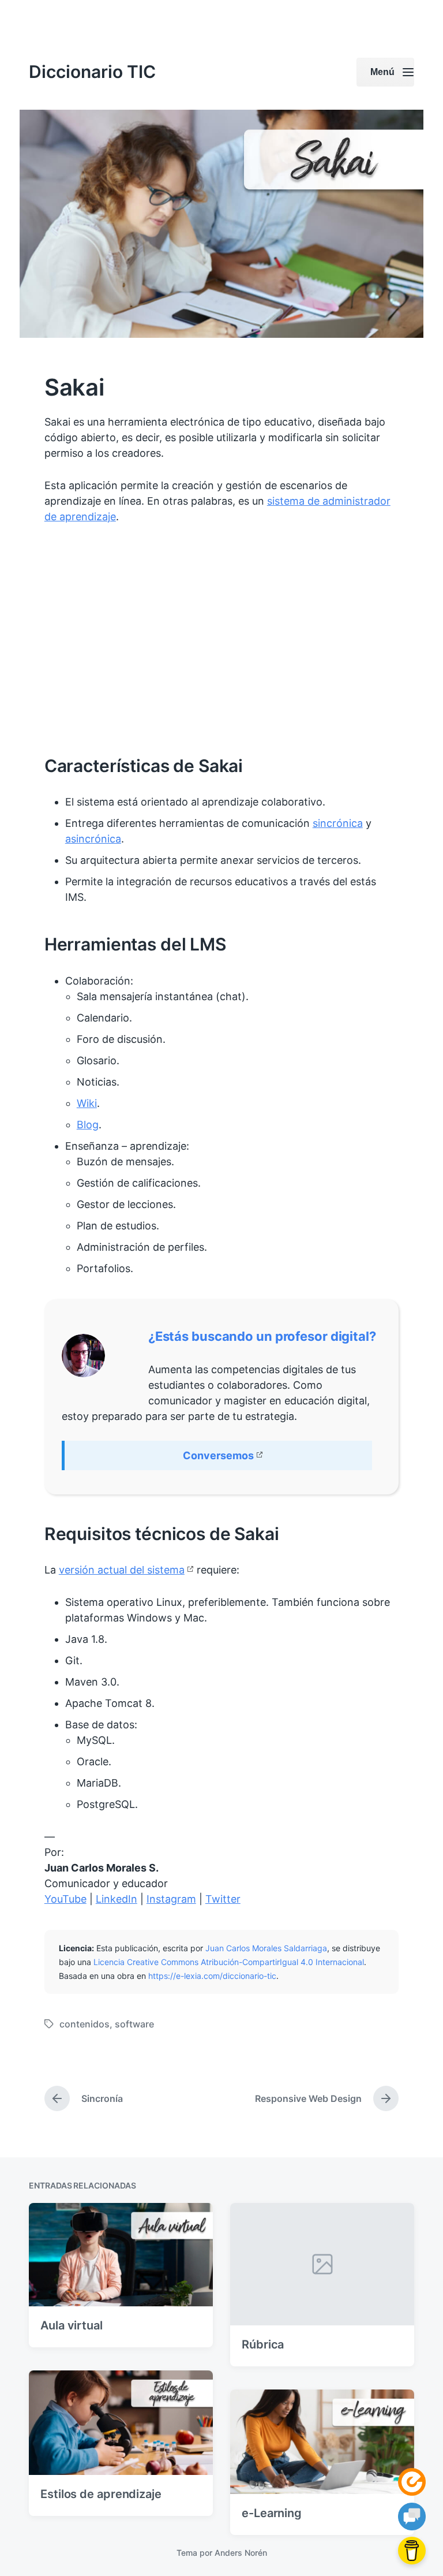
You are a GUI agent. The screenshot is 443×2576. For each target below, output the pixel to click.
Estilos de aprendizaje (101, 2494)
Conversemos (218, 1455)
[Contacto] (412, 2517)
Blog (88, 1125)
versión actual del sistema (122, 1570)
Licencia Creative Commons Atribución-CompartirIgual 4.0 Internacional (229, 1962)
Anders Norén (241, 2553)
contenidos (85, 2024)
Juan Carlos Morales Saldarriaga (266, 1948)
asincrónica (93, 839)
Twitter (223, 1899)
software (134, 2024)
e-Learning (272, 2513)
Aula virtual (72, 2325)
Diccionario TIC (92, 72)
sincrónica (338, 823)
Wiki (87, 1103)
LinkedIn (117, 1899)
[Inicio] (412, 2482)
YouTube (65, 1899)
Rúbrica (263, 2344)
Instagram (171, 1899)
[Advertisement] (221, 640)
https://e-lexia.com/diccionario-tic (212, 1976)
